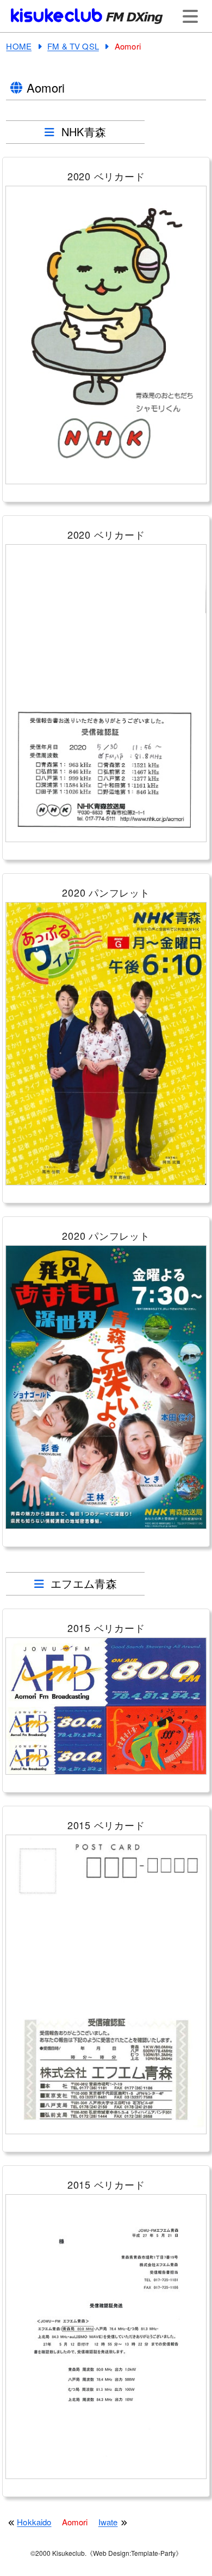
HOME (19, 46)
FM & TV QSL (73, 46)
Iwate (108, 2522)
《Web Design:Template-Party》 (134, 2553)
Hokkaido (34, 2522)
